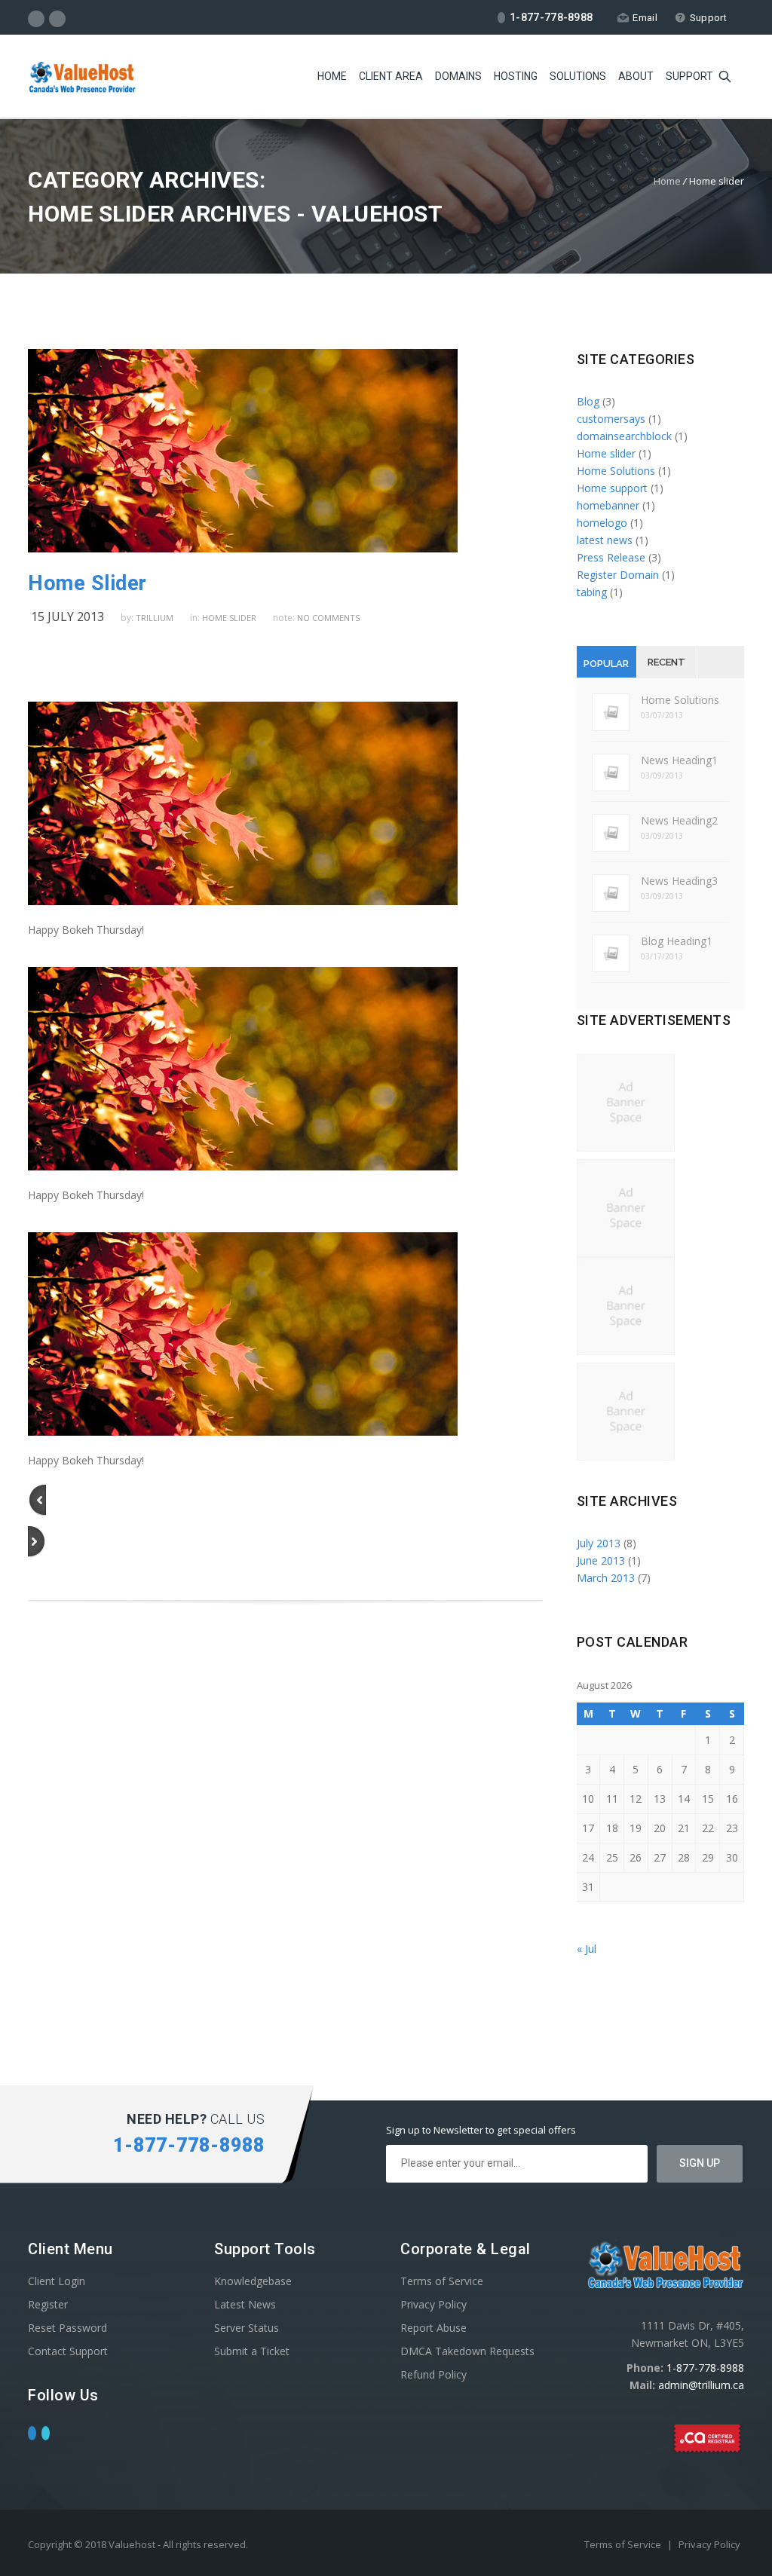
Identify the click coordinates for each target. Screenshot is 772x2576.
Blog (588, 401)
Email (645, 18)
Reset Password (67, 2328)
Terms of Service (442, 2281)
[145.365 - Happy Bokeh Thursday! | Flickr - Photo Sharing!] (243, 901)
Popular (606, 664)
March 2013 (606, 1578)
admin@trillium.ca (701, 2385)
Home (332, 76)
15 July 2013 (67, 616)
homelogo (602, 523)
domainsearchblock (624, 436)
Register (48, 2304)
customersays (611, 419)
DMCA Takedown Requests (467, 2351)
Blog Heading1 (677, 941)
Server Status (247, 2328)
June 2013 (601, 1560)
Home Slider (87, 583)
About (636, 76)
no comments (328, 618)
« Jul (587, 1949)
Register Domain (618, 575)
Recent (666, 662)
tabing (592, 592)
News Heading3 (679, 881)
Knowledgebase (253, 2281)
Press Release (611, 557)
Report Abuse (433, 2328)
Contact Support (68, 2351)
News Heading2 (679, 820)
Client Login (57, 2281)
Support (708, 18)
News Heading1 (679, 760)
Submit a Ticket (252, 2351)
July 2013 (599, 1543)
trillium (155, 618)
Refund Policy (433, 2374)
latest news (605, 540)
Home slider (229, 618)
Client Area (391, 76)
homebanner (608, 505)
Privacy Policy (433, 2304)
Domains (458, 76)
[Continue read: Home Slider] (243, 548)
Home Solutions (616, 471)
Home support (612, 488)
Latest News (245, 2304)
